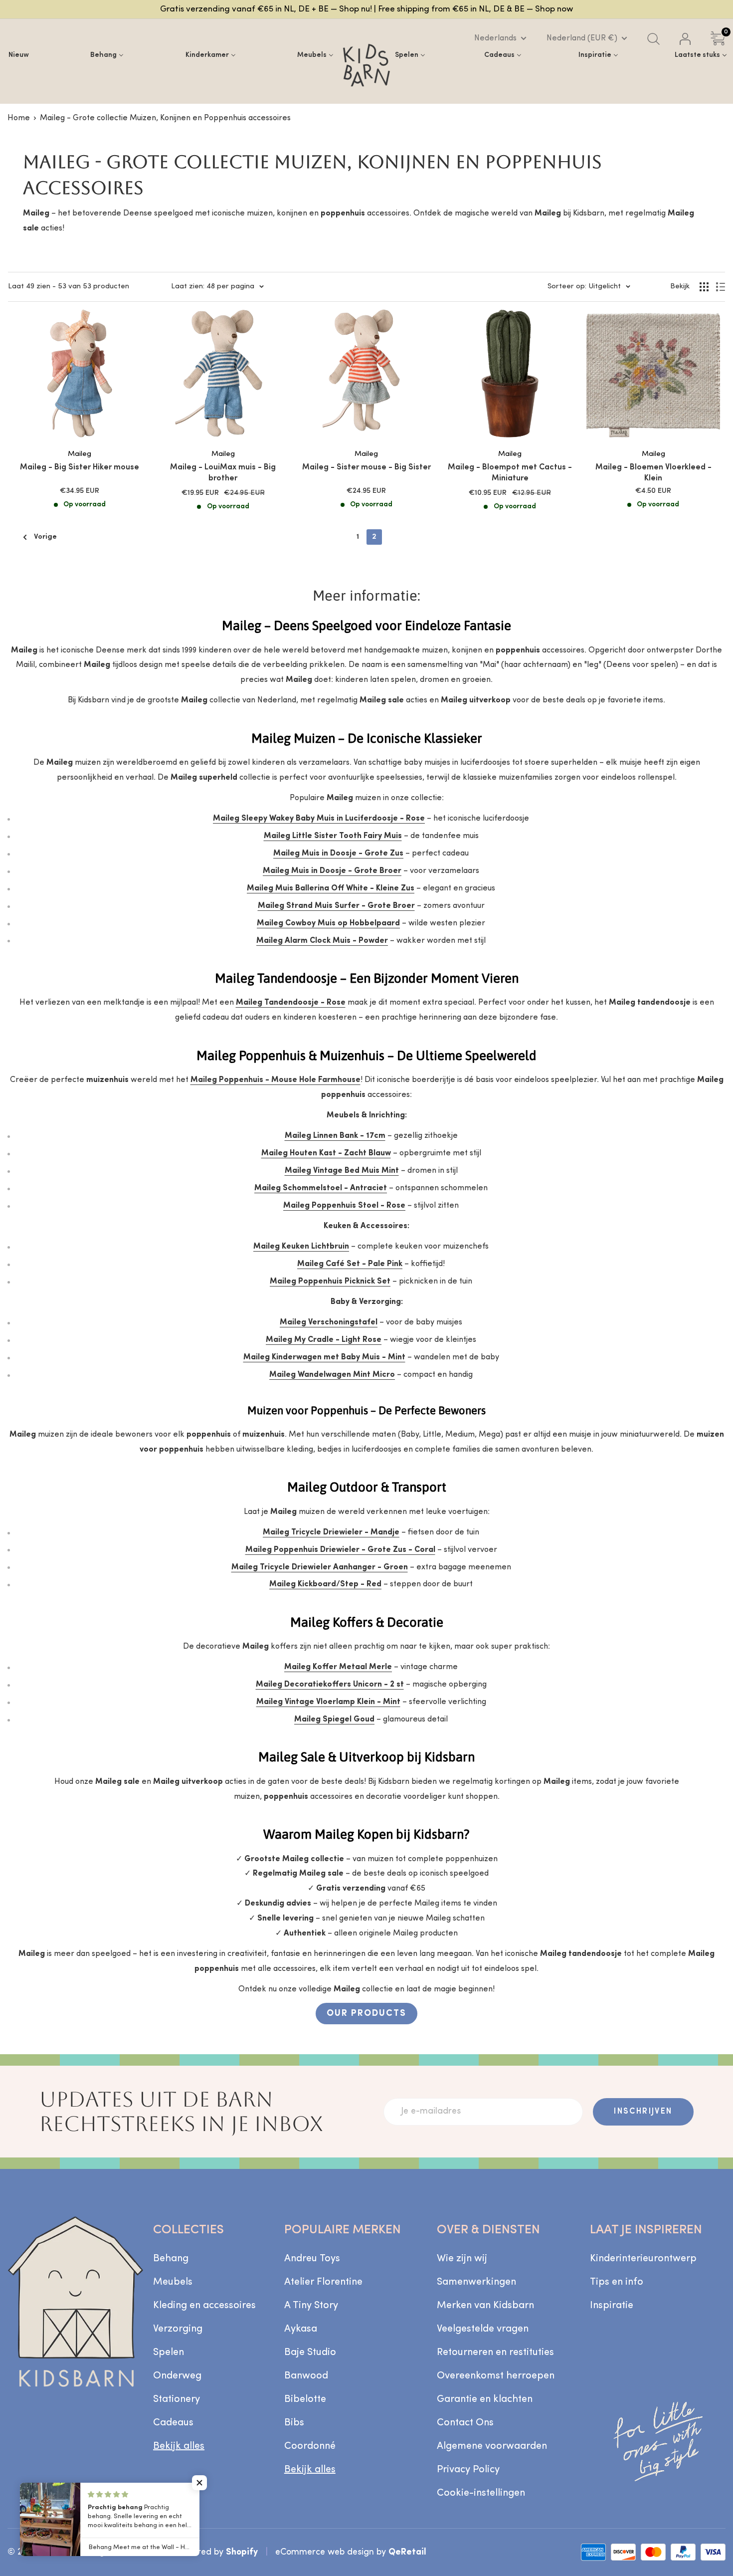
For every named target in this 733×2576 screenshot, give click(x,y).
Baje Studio (310, 2353)
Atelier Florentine (323, 2282)
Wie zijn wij (462, 2259)
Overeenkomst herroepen (496, 2376)
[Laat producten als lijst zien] (721, 287)
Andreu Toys (312, 2259)
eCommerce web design (325, 2552)
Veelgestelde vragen (483, 2329)
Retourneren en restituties (495, 2353)
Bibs (294, 2423)
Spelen (169, 2353)
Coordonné (310, 2446)
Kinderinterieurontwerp (643, 2259)
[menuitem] (19, 55)
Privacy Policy (468, 2470)
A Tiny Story (311, 2306)
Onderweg (177, 2376)
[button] (199, 2483)
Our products (366, 2014)
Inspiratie (612, 2306)
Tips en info (617, 2282)
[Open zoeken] (653, 39)
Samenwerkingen (476, 2282)
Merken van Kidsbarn (485, 2306)
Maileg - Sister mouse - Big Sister (366, 467)
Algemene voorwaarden (492, 2446)
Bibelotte (305, 2399)
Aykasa (301, 2329)
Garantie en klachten (485, 2399)
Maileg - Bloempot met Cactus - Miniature (510, 473)
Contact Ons (465, 2423)
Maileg (80, 454)
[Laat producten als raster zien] (704, 287)
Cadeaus (173, 2423)
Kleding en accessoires (204, 2306)
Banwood (306, 2376)
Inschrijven (643, 2112)
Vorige (45, 537)
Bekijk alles (179, 2446)
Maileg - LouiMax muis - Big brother (223, 473)
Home (19, 118)
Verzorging (178, 2329)
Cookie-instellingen (481, 2493)
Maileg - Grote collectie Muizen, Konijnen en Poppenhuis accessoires (165, 118)
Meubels (173, 2282)
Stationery (177, 2399)
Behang (171, 2259)
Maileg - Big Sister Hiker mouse (80, 467)
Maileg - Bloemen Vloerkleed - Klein (653, 473)
